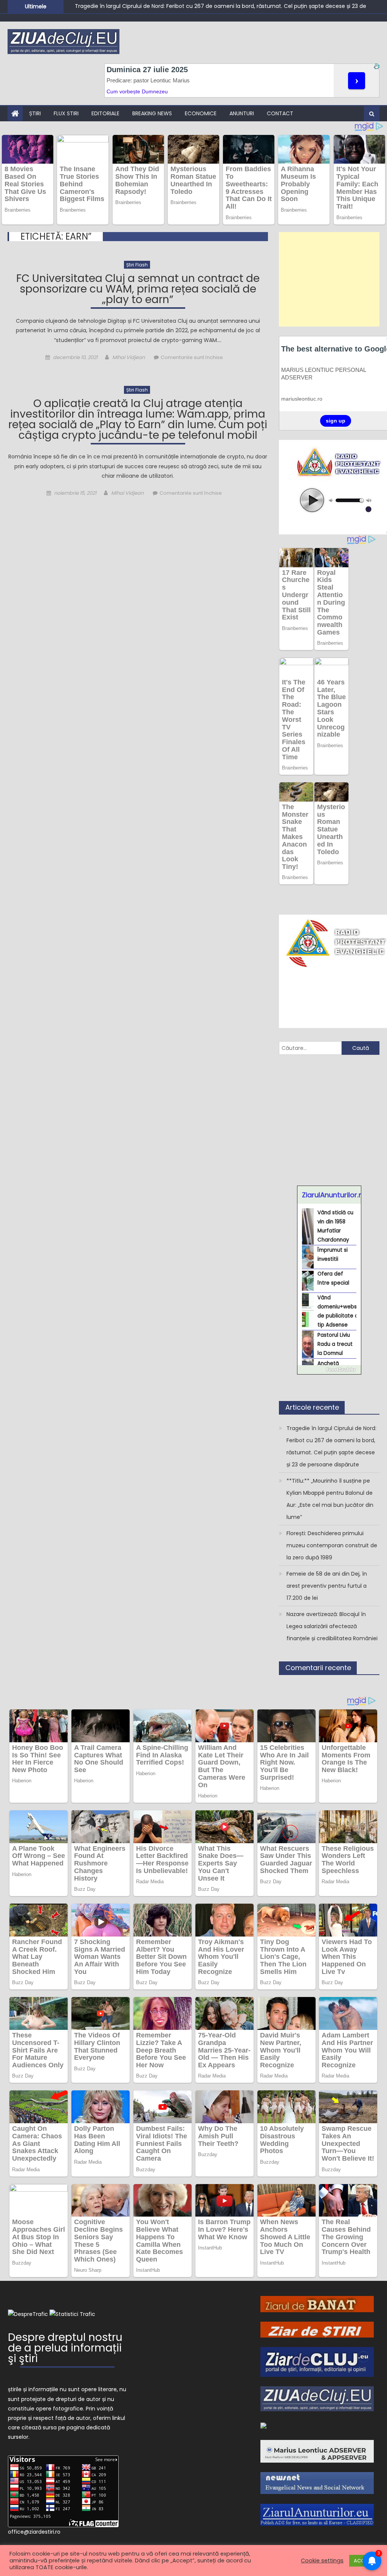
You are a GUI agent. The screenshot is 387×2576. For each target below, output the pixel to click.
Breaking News (152, 113)
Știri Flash (137, 265)
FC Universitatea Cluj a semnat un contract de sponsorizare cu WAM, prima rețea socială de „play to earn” (138, 290)
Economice (201, 113)
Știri (35, 113)
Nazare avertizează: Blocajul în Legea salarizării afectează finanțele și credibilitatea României (332, 1626)
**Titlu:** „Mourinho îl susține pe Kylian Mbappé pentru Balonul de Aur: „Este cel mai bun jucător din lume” (213, 9)
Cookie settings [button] (322, 2561)
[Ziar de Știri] (317, 2329)
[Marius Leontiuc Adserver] (317, 2451)
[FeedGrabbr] (329, 1370)
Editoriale (105, 113)
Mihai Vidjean (128, 357)
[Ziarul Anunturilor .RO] (263, 2425)
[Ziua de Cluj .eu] (317, 2398)
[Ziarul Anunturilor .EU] (317, 2514)
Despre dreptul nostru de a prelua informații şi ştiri (65, 2349)
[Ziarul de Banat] (317, 2304)
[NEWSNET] (317, 2483)
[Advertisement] (329, 279)
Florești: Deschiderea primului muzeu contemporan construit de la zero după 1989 (332, 1545)
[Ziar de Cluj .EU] (317, 2361)
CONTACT (280, 113)
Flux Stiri (66, 113)
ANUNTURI (242, 113)
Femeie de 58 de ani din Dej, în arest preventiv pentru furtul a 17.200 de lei (327, 1586)
